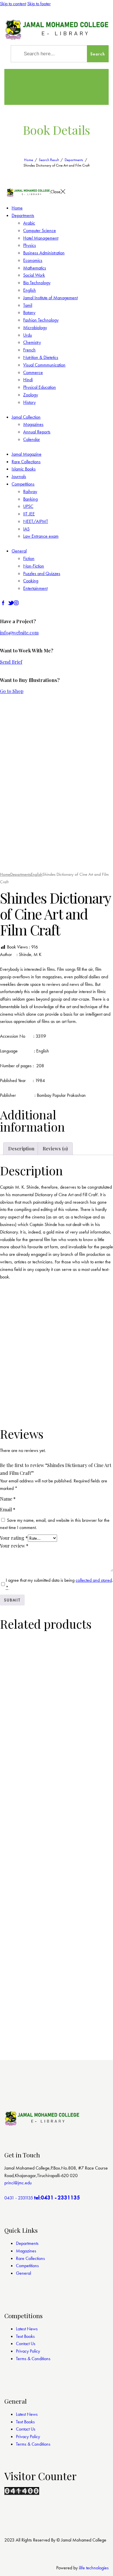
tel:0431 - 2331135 (57, 2198)
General (23, 2273)
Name (8, 1499)
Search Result (49, 160)
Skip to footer (39, 4)
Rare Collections (30, 2258)
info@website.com (19, 633)
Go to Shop (12, 691)
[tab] (21, 1149)
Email (8, 1509)
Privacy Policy (28, 2351)
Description (21, 1149)
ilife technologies (94, 2568)
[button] (16, 858)
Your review (14, 1546)
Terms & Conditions (33, 2359)
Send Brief (11, 662)
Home (29, 160)
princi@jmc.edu (18, 2183)
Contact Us (26, 2344)
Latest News (27, 2329)
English (37, 874)
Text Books (25, 2336)
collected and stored (94, 1580)
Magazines (26, 2251)
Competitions (27, 2266)
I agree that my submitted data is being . (59, 1584)
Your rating (14, 1538)
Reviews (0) (55, 1149)
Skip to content (13, 4)
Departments (74, 160)
